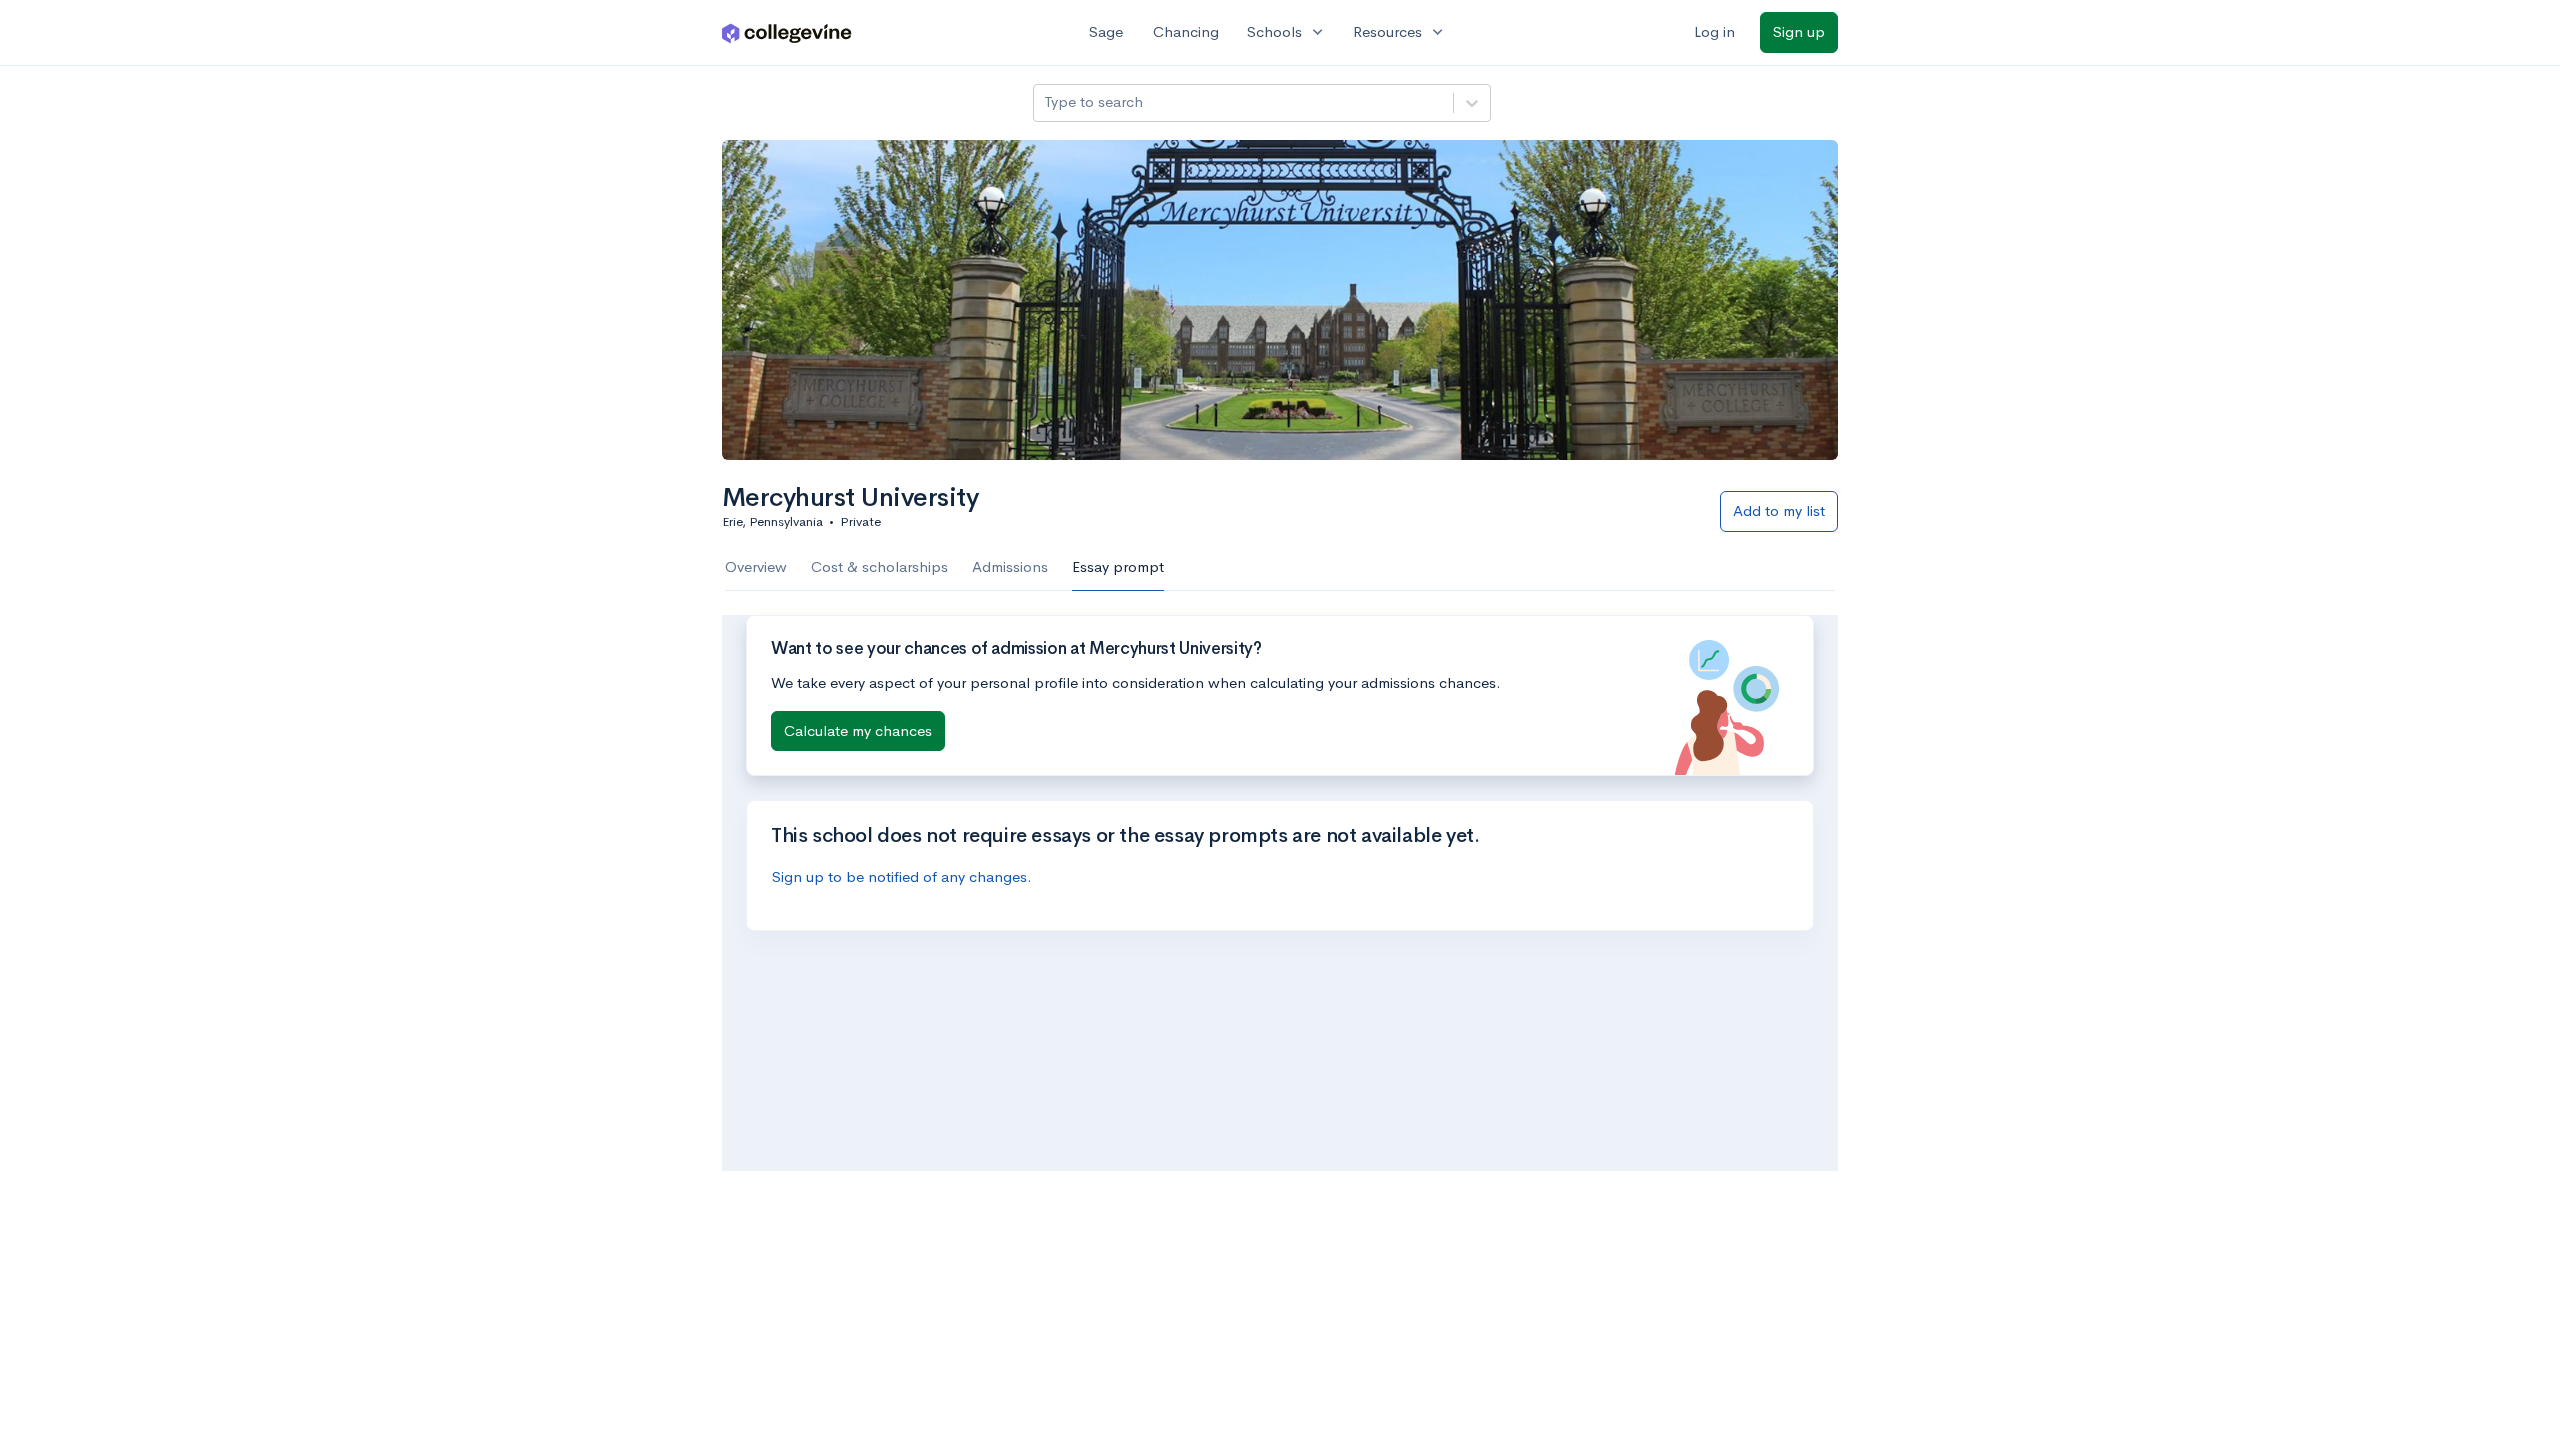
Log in (1714, 31)
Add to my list (1779, 510)
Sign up (1799, 31)
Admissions (1010, 566)
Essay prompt (1118, 566)
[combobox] (1046, 102)
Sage (1106, 31)
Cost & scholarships (879, 566)
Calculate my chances (858, 730)
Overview (756, 566)
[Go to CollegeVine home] (787, 32)
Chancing (1186, 31)
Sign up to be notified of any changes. (902, 876)
